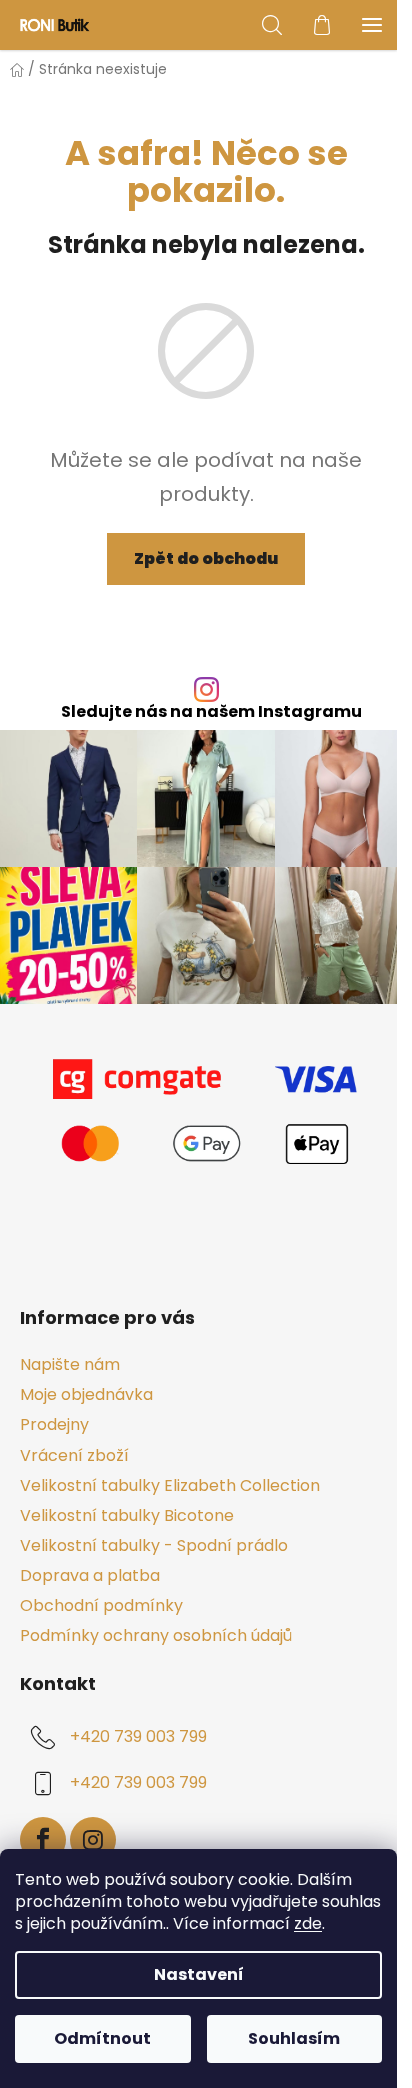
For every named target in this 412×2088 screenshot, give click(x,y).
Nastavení (199, 1974)
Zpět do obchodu (206, 558)
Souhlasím (294, 2038)
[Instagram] (93, 1840)
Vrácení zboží (74, 1455)
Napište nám (70, 1364)
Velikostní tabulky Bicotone (127, 1515)
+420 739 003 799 (138, 1737)
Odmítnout (102, 2038)
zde (308, 1923)
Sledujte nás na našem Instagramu (211, 712)
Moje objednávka (86, 1394)
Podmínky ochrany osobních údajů (156, 1635)
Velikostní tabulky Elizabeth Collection (170, 1485)
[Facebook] (43, 1840)
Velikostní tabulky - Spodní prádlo (154, 1545)
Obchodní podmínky (101, 1605)
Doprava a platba (90, 1575)
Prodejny (54, 1424)
